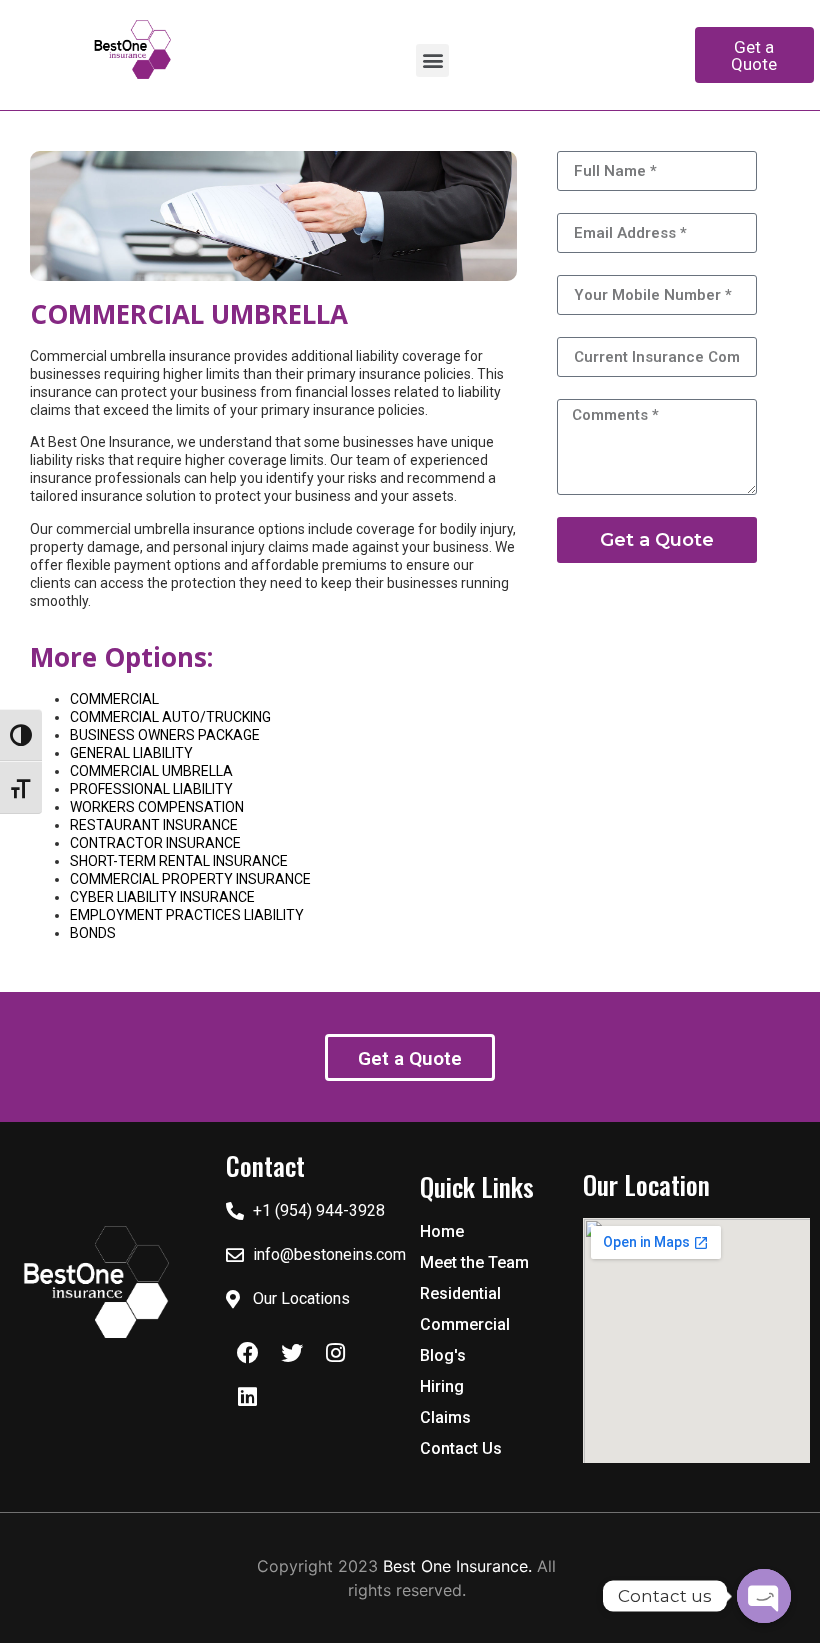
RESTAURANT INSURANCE (154, 825)
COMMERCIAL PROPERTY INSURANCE (190, 879)
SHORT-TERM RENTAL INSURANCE (179, 861)
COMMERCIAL (114, 699)
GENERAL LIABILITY (131, 753)
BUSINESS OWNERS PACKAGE (165, 735)
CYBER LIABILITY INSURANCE (162, 897)
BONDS (93, 933)
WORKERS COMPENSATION (157, 807)
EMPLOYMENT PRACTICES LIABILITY (187, 915)
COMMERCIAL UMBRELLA (151, 771)
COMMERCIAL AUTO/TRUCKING (170, 717)
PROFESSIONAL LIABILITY (151, 789)
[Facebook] (248, 1353)
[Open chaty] (764, 1596)
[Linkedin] (248, 1397)
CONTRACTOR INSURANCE (155, 843)
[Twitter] (292, 1353)
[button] (432, 60)
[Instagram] (336, 1353)
